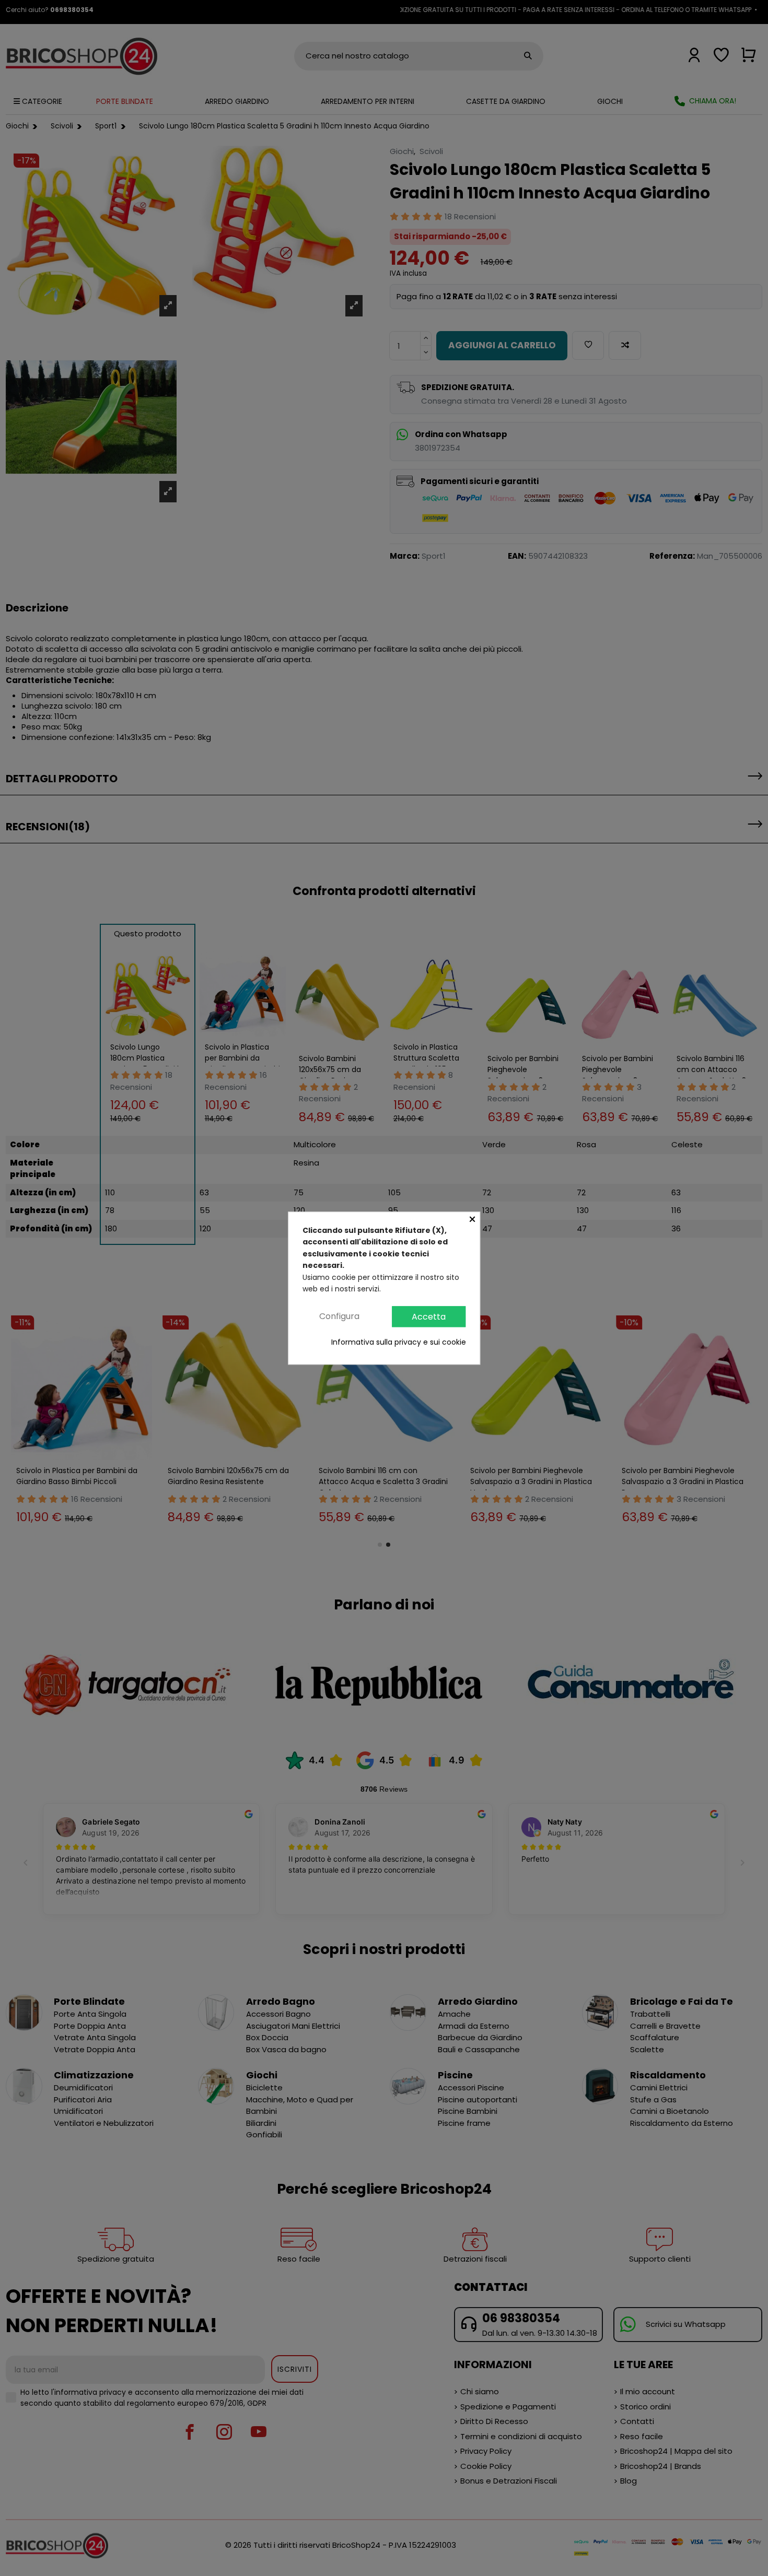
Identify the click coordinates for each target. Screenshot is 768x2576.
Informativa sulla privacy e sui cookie (399, 1343)
